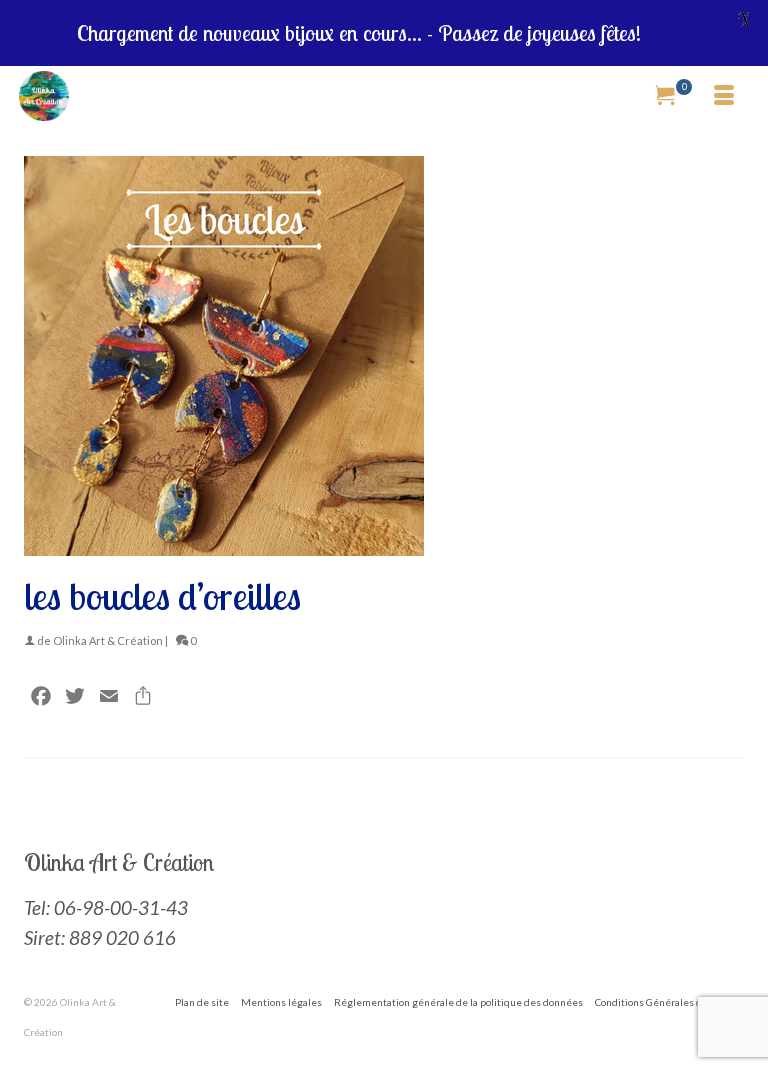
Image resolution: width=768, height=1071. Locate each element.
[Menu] (724, 96)
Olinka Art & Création (108, 640)
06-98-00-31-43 (121, 907)
